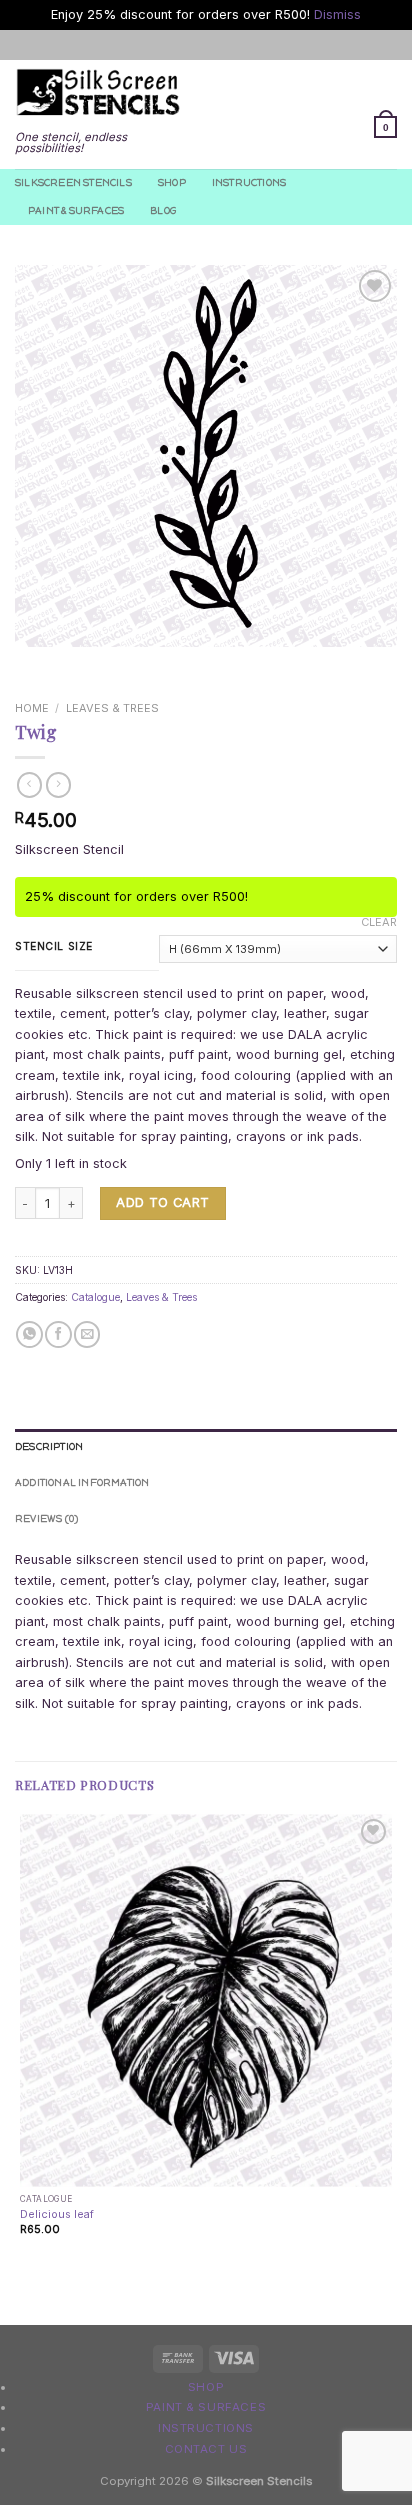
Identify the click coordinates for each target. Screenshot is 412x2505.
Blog (163, 210)
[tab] (206, 1447)
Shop (172, 182)
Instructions (249, 182)
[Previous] (31, 663)
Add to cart (162, 1202)
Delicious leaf (57, 2214)
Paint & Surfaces (76, 210)
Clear (379, 922)
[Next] (75, 663)
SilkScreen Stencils (73, 182)
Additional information (82, 1482)
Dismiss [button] (337, 14)
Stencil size (54, 946)
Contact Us (206, 2449)
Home (32, 708)
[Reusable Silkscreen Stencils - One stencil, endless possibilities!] (98, 93)
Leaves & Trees (112, 708)
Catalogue (95, 1297)
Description (49, 1446)
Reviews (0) (46, 1518)
